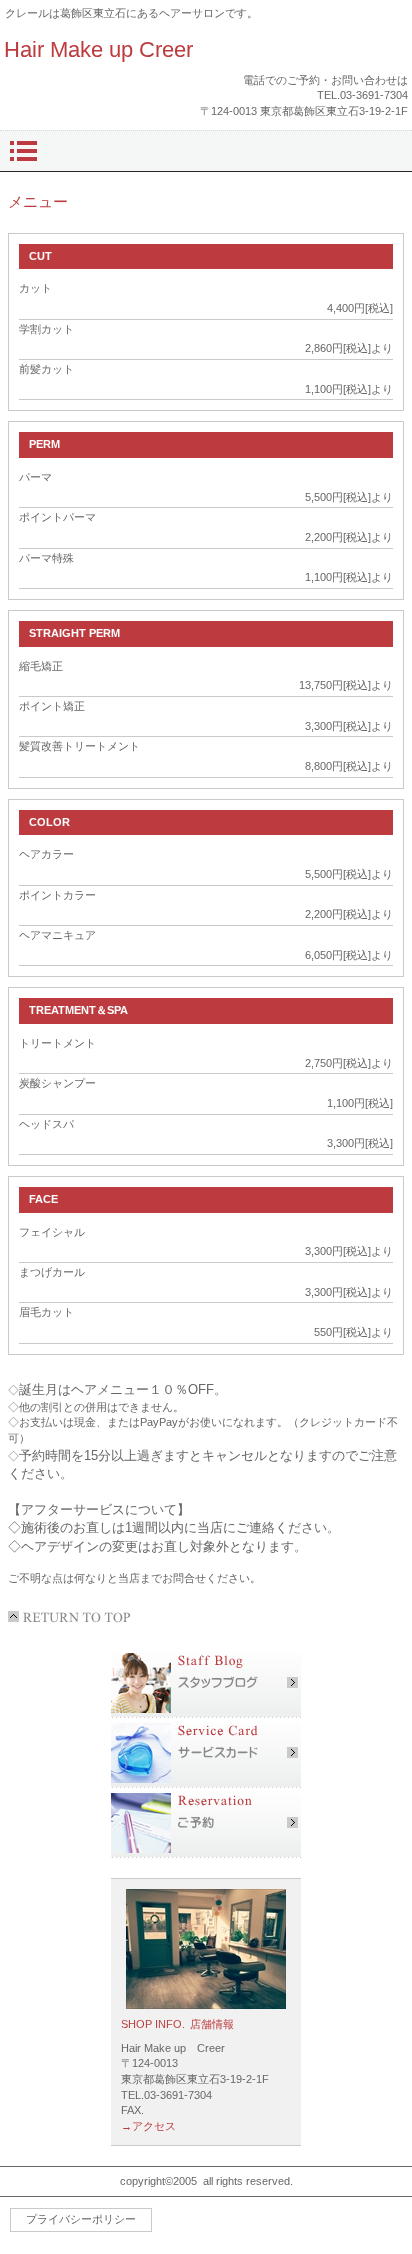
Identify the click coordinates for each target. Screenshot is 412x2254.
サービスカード (206, 1753)
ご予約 (206, 1823)
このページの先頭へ (73, 1617)
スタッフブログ (206, 1683)
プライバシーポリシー (81, 2219)
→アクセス (148, 2126)
